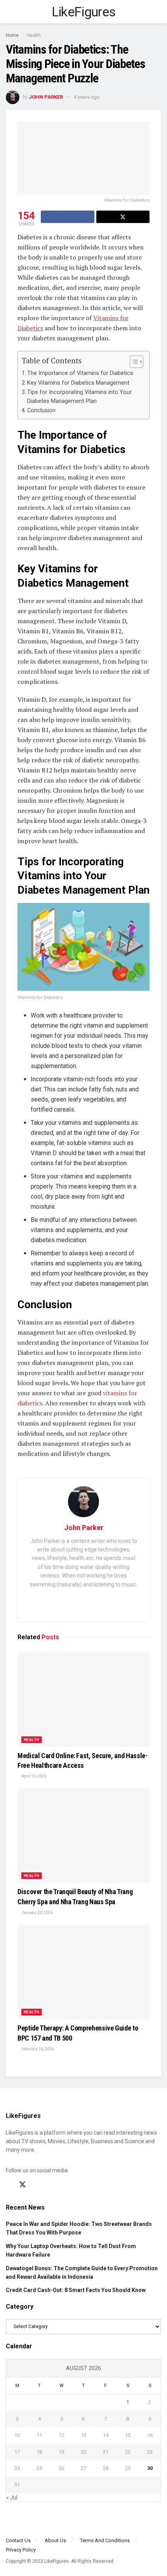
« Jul (12, 2498)
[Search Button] (158, 12)
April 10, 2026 (34, 1776)
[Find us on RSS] (50, 2185)
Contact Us (18, 2540)
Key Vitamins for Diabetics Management (78, 383)
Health (34, 35)
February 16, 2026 (37, 2049)
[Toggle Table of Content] (133, 362)
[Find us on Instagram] (37, 2185)
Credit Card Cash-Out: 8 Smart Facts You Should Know (76, 2290)
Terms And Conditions (105, 2540)
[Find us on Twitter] (23, 2185)
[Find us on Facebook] (9, 2185)
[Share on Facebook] (68, 217)
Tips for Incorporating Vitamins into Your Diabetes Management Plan (79, 397)
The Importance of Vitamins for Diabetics (80, 373)
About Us (55, 2540)
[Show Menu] (9, 12)
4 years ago (87, 97)
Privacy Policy (21, 2550)
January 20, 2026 (37, 1913)
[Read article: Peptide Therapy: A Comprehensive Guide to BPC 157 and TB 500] (83, 1972)
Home (12, 35)
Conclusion (41, 410)
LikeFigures (84, 12)
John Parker (46, 97)
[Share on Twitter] (123, 217)
